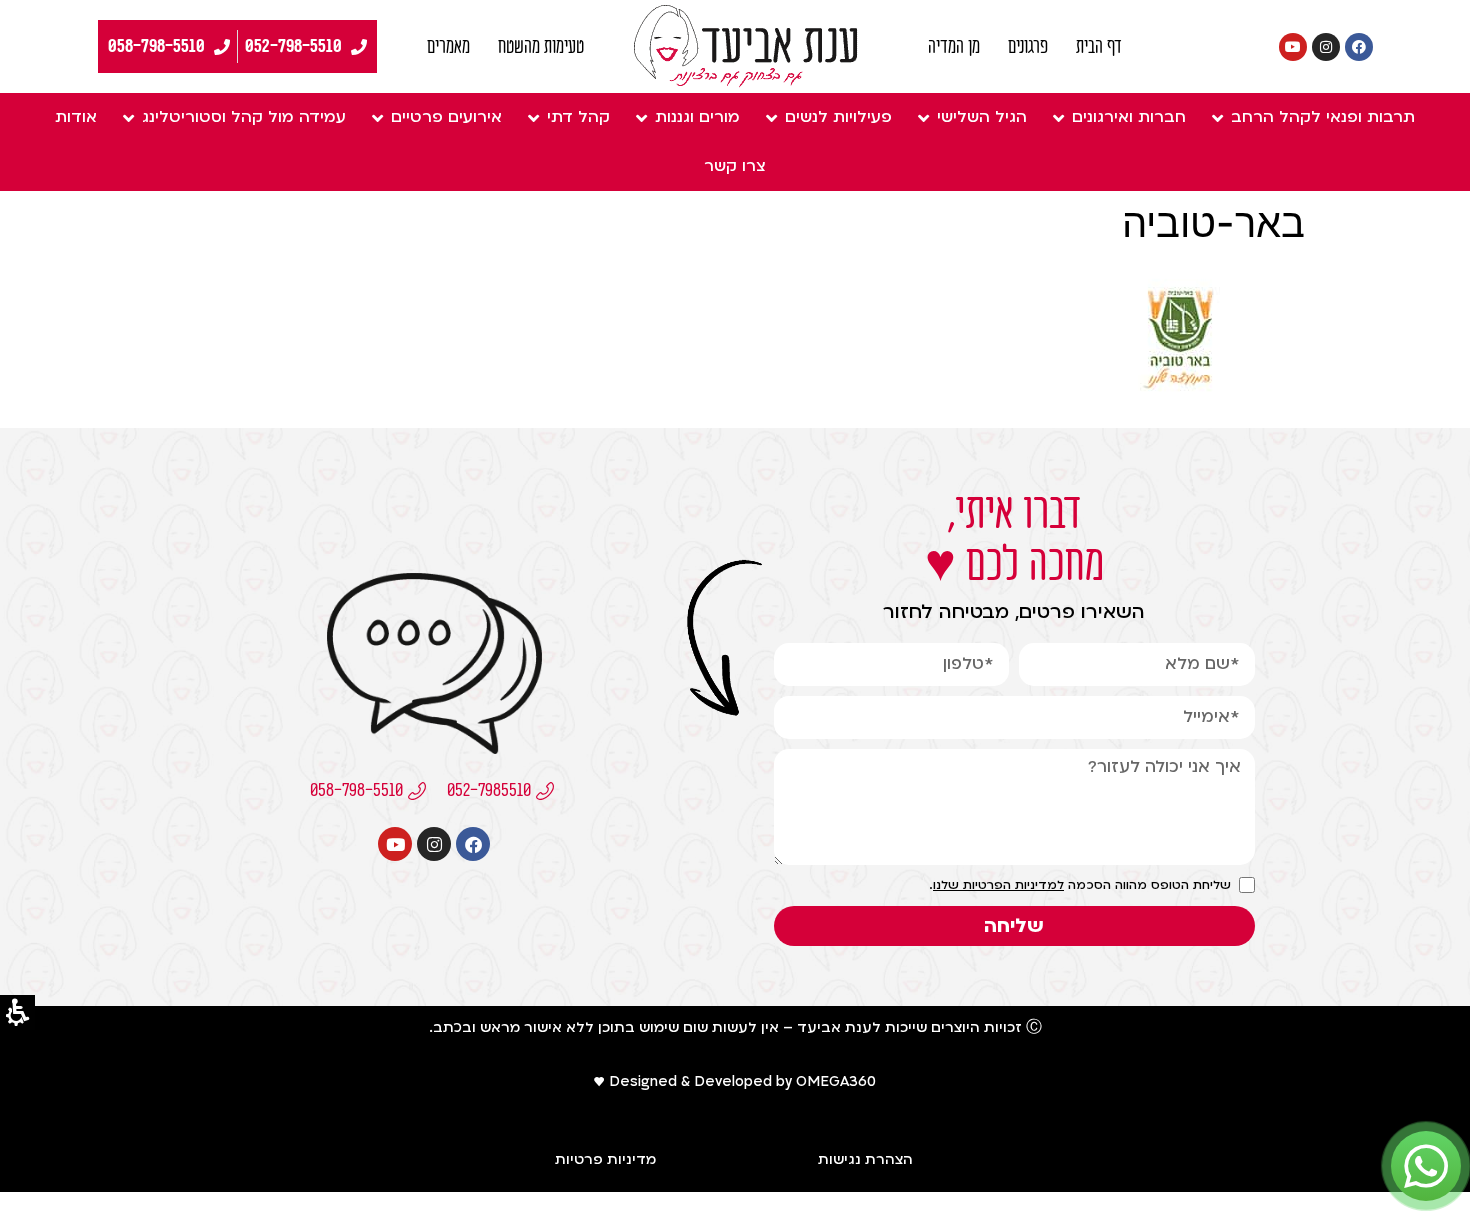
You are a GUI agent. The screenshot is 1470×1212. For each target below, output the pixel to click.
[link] (746, 46)
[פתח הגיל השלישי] (923, 117)
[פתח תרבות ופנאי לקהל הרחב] (1217, 117)
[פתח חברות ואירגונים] (1058, 117)
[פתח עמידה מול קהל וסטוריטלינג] (128, 117)
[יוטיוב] (1293, 47)
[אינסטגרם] (1326, 47)
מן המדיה (954, 47)
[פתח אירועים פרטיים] (377, 117)
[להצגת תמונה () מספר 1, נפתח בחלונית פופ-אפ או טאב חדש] (1178, 402)
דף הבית (1099, 47)
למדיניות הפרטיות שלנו (998, 885)
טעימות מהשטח (541, 47)
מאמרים (448, 47)
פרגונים (1028, 47)
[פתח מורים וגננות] (641, 117)
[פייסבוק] (1359, 47)
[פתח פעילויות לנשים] (771, 117)
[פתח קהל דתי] (533, 117)
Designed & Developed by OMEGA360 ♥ (735, 1081)
